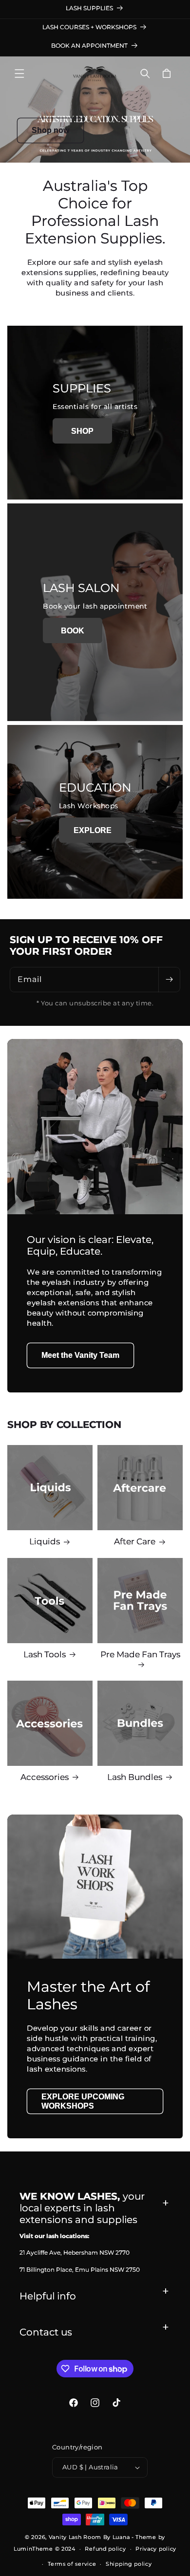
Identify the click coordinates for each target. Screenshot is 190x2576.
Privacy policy (156, 2549)
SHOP (82, 431)
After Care (135, 1541)
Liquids (45, 1541)
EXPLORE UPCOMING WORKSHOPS (83, 2101)
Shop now (50, 130)
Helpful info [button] (48, 2296)
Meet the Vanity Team (80, 1356)
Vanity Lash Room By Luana (89, 2537)
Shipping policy (129, 2564)
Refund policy (105, 2549)
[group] (95, 110)
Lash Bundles (135, 1777)
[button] (19, 74)
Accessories (45, 1777)
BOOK (73, 631)
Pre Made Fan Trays (140, 1654)
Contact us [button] (46, 2332)
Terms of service (72, 2564)
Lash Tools (45, 1654)
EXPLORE (93, 830)
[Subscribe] (169, 980)
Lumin (33, 2549)
